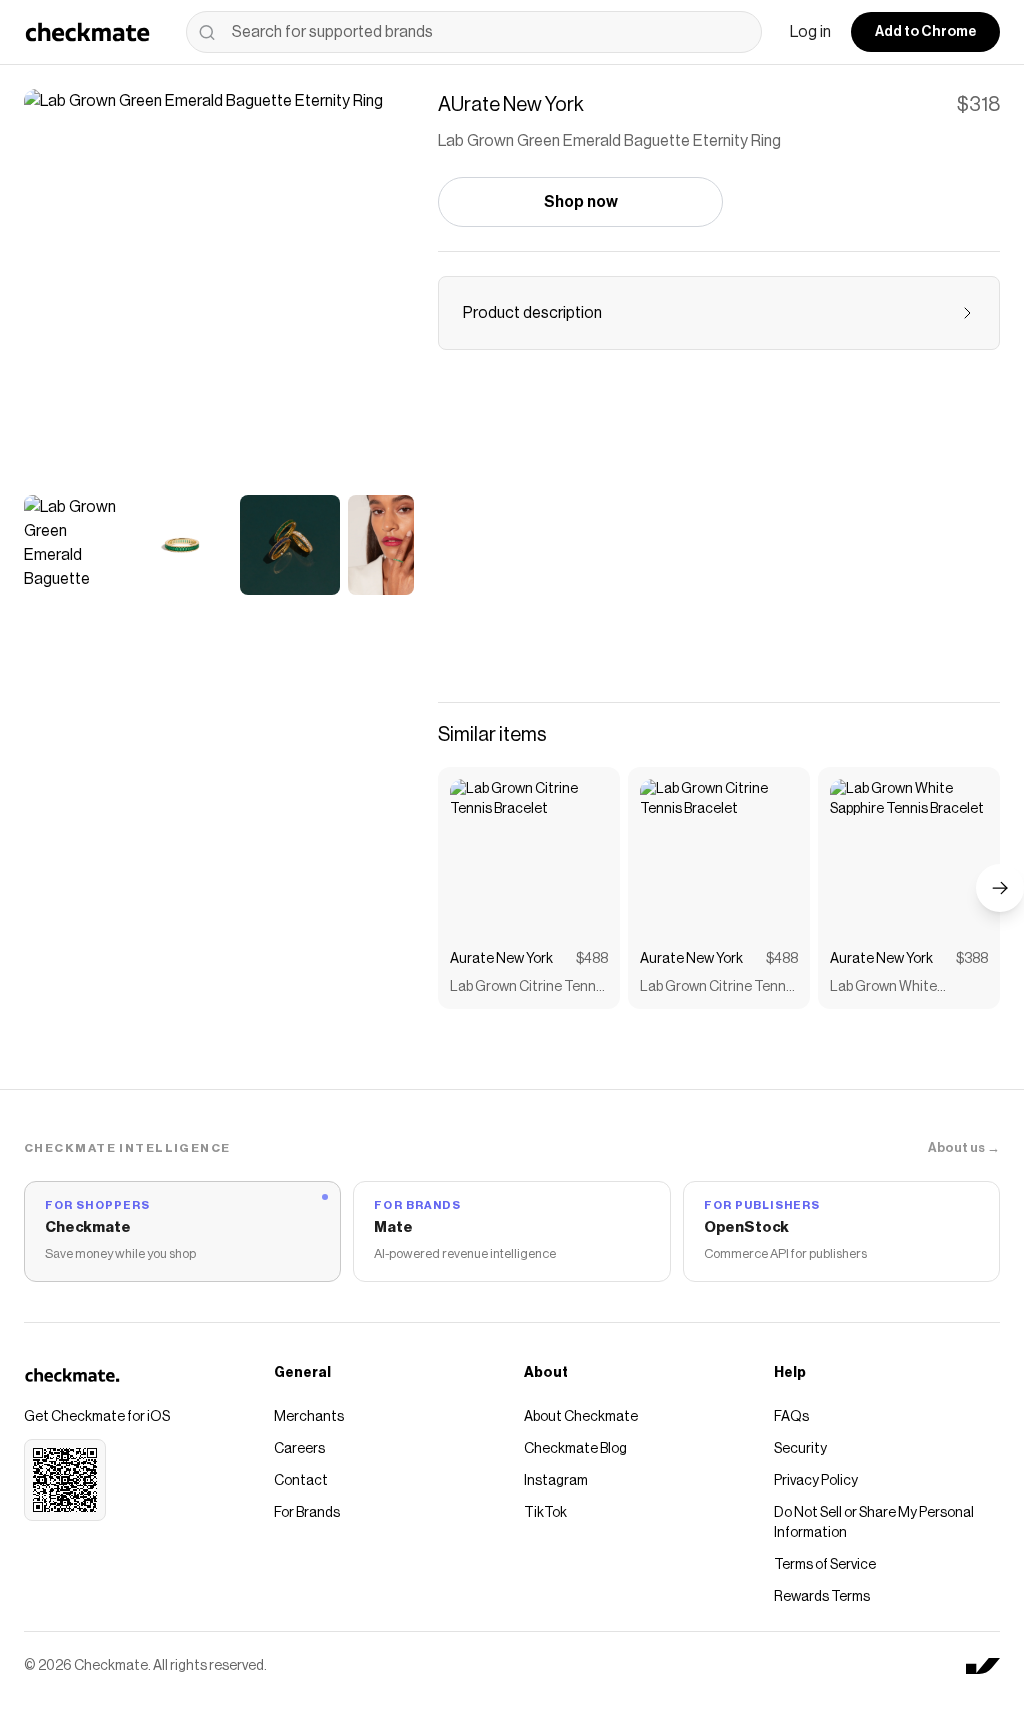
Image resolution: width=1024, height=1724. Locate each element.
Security (800, 1449)
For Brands (307, 1513)
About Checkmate (581, 1417)
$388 (972, 959)
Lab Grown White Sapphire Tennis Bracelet (907, 988)
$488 (592, 959)
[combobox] (474, 32)
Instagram (556, 1481)
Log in (810, 32)
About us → (964, 1147)
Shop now (581, 202)
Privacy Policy (816, 1481)
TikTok (545, 1513)
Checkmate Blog (575, 1449)
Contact (301, 1481)
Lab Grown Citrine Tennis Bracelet (528, 988)
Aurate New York (501, 959)
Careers (299, 1449)
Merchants (309, 1417)
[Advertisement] (719, 538)
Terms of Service (825, 1565)
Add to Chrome (925, 32)
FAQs (791, 1417)
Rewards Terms (822, 1597)
